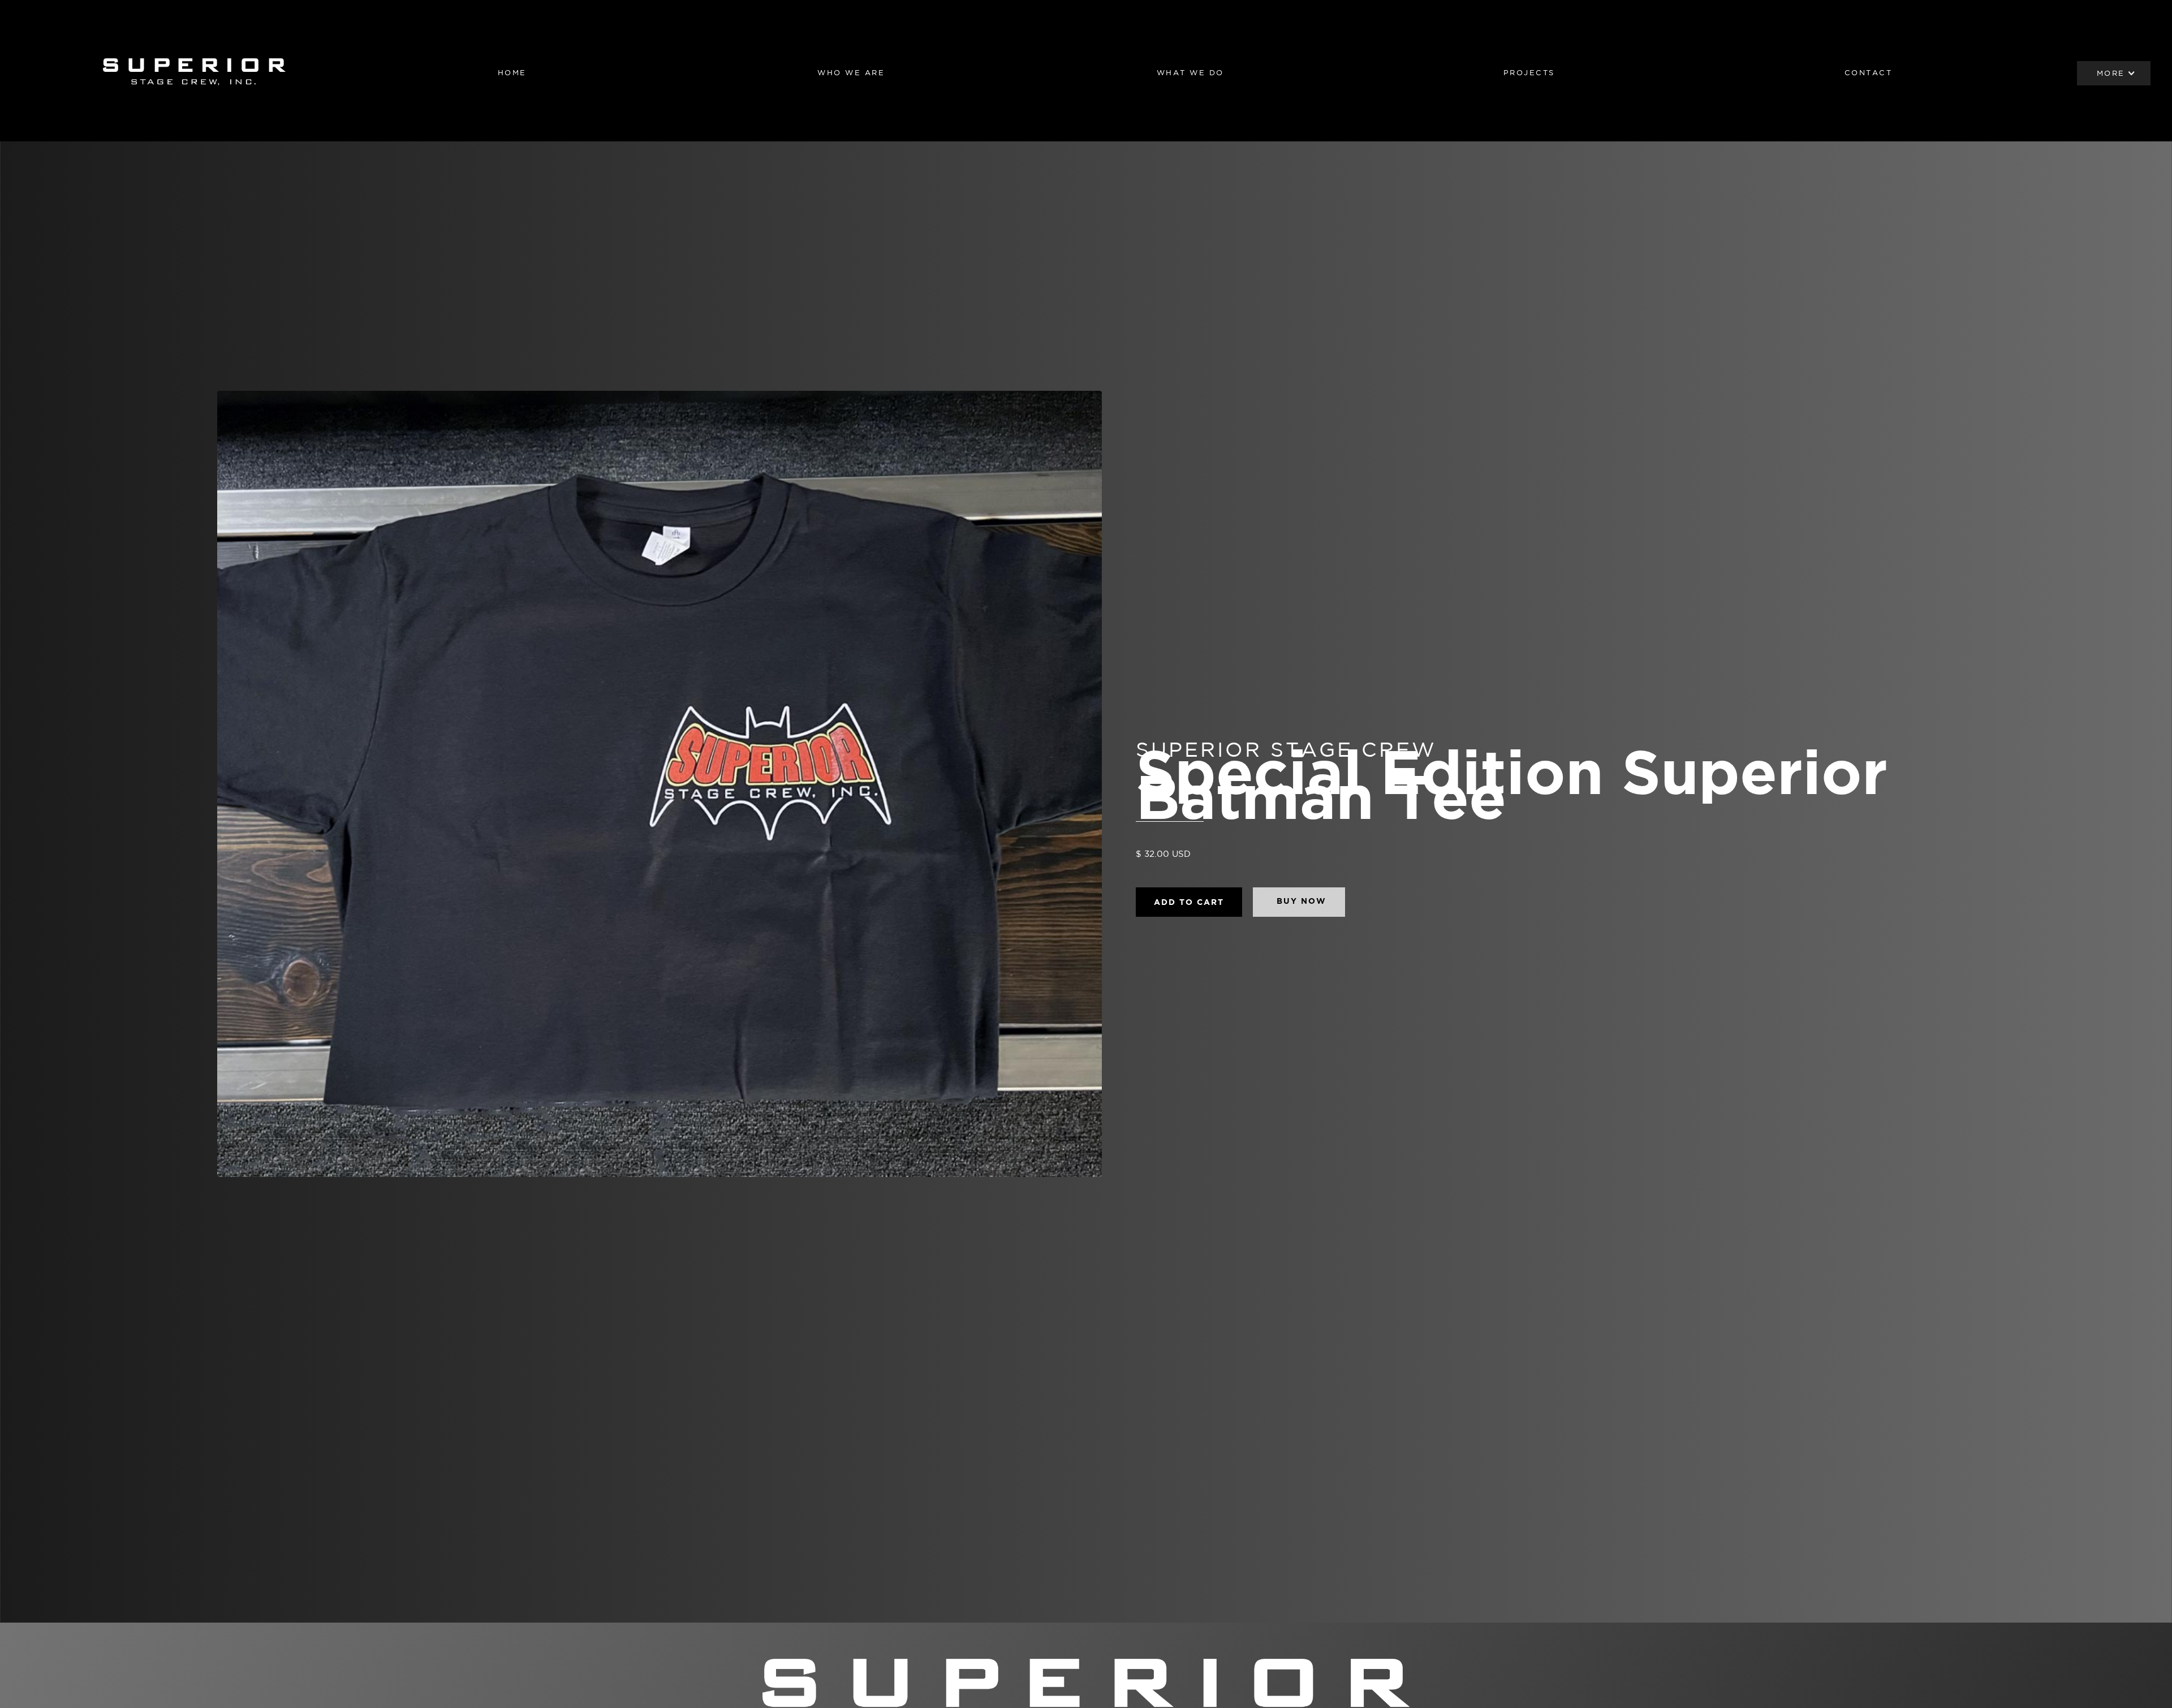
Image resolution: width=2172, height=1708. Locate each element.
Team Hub (2114, 170)
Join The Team (2114, 195)
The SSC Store (2114, 120)
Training (2114, 145)
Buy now (1302, 901)
